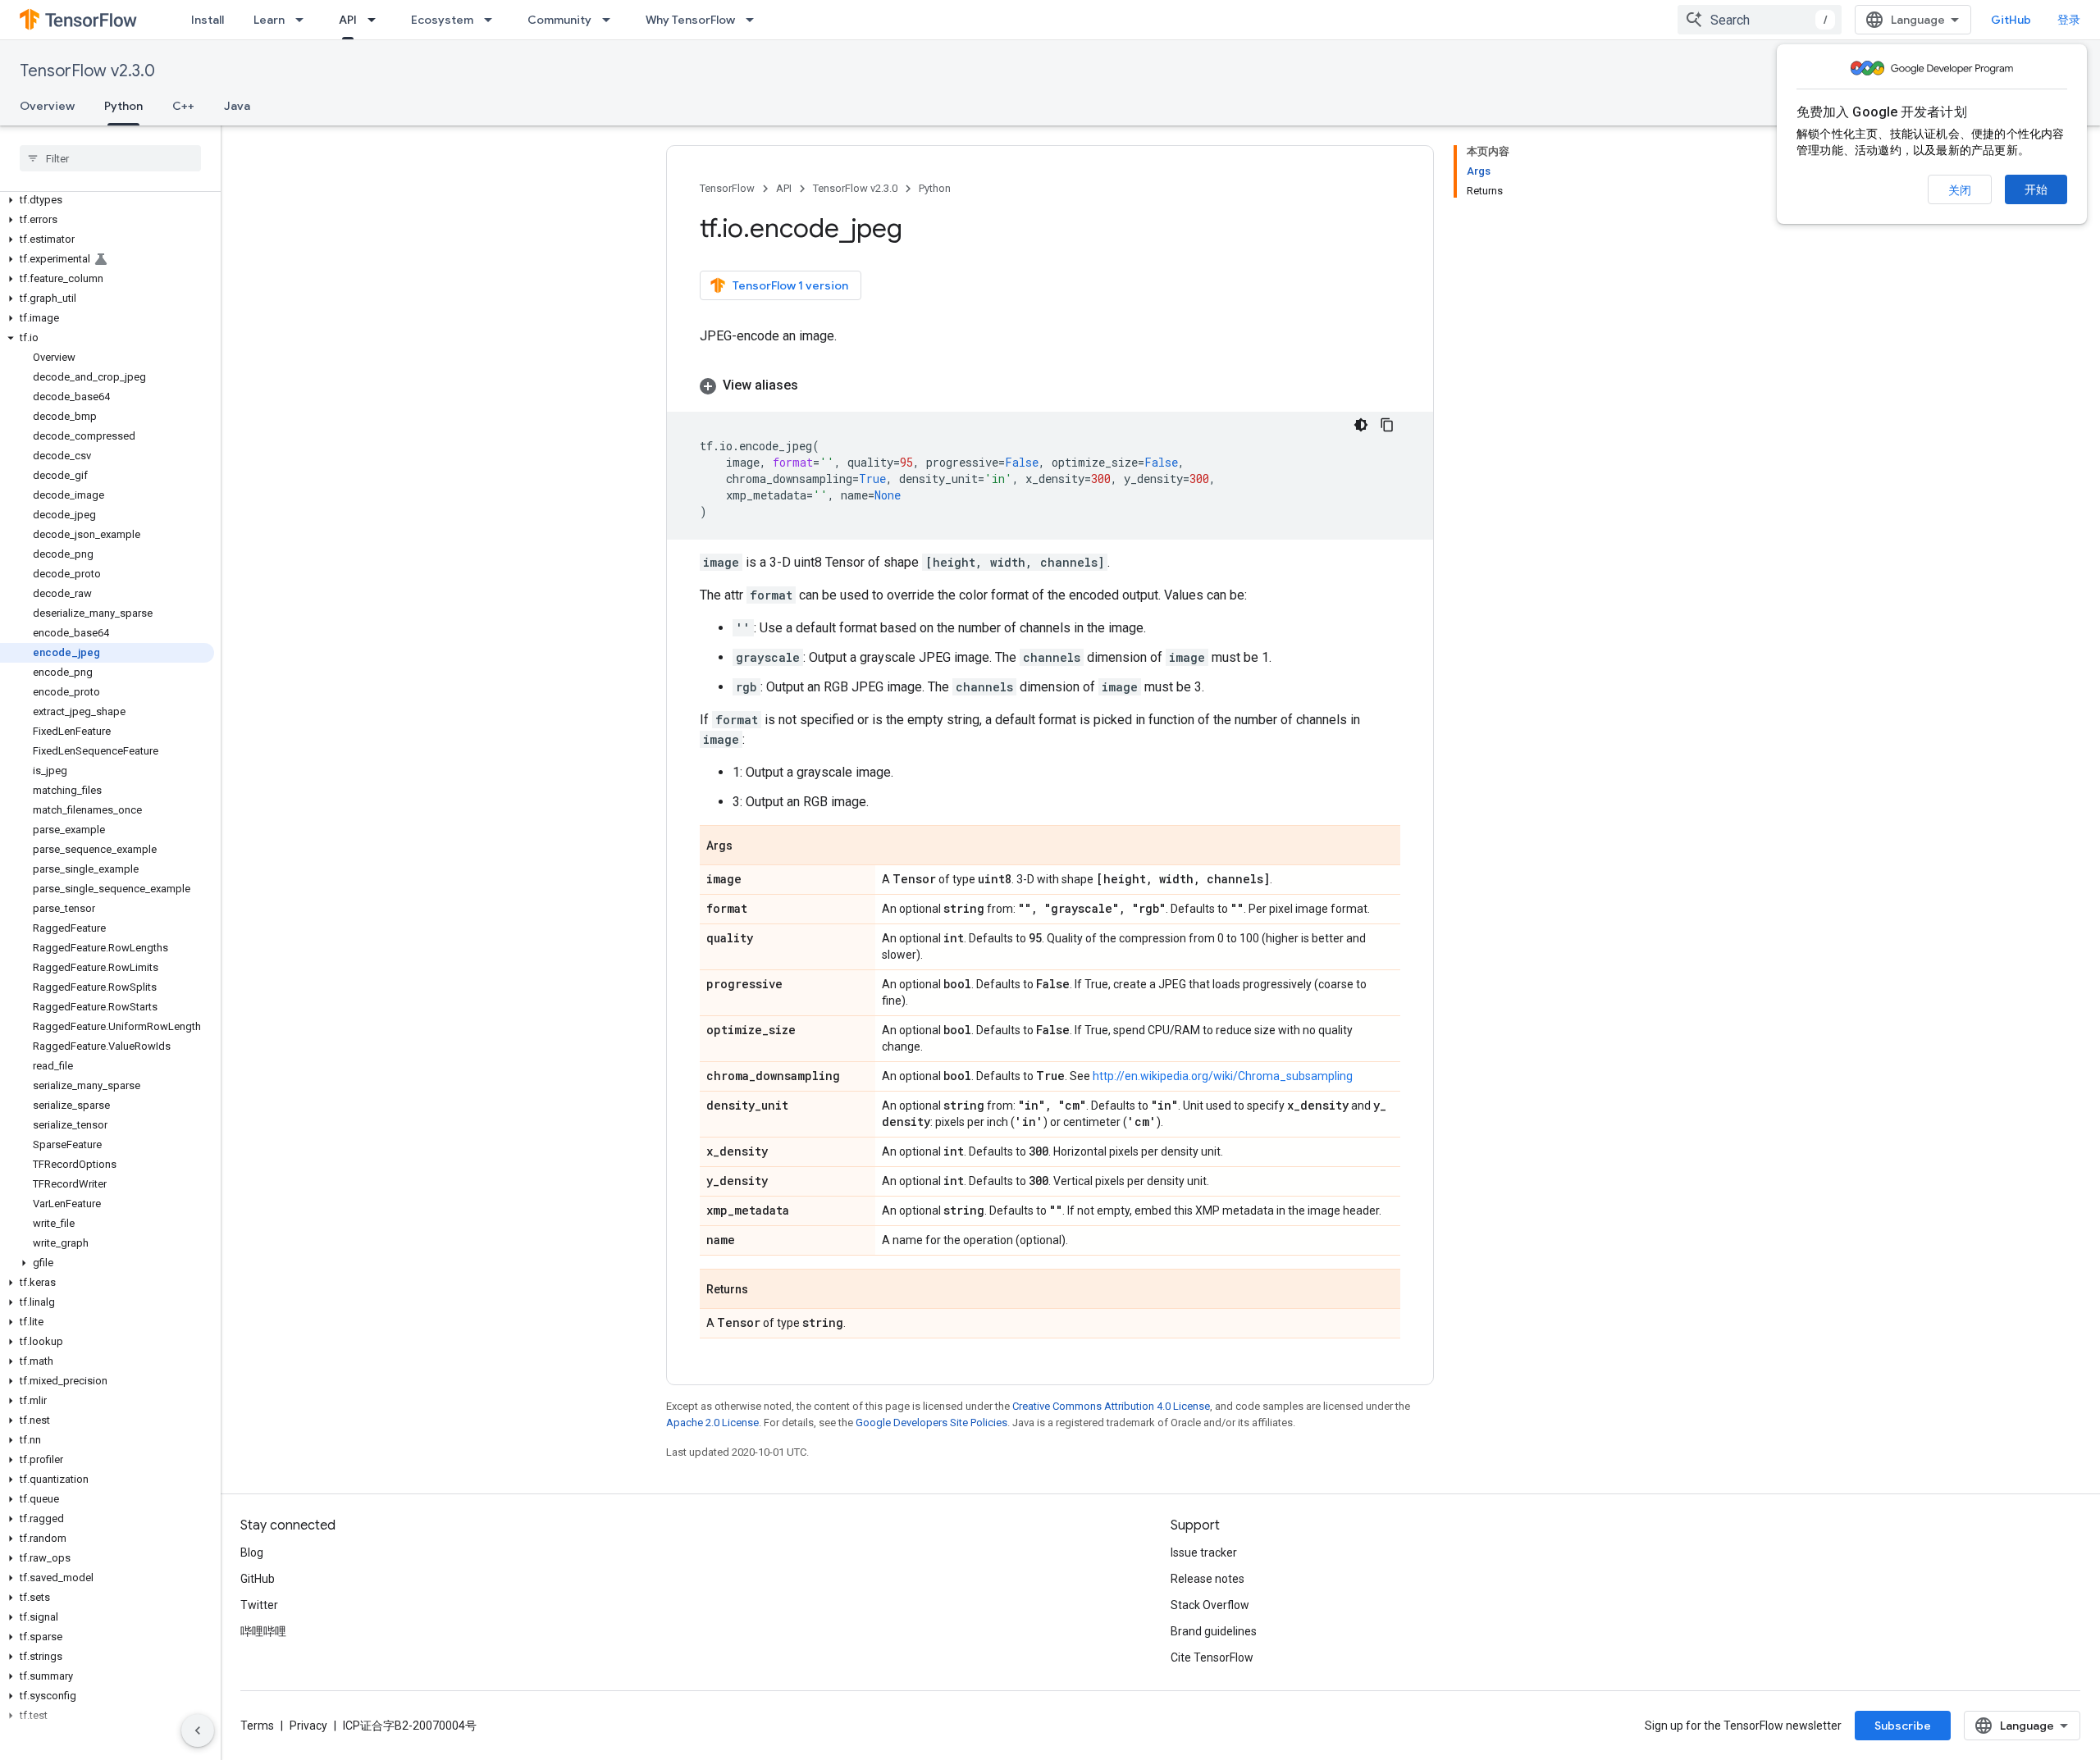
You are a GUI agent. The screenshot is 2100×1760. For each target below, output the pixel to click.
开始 (2036, 189)
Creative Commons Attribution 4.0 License (1111, 1406)
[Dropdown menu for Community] (611, 20)
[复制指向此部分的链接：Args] (749, 846)
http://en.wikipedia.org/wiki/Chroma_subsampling (1223, 1076)
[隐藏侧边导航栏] (198, 1730)
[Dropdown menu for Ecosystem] (493, 20)
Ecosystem (442, 20)
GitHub (2011, 20)
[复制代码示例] (1387, 425)
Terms (257, 1726)
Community (559, 20)
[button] (107, 200)
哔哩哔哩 (263, 1631)
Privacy (308, 1726)
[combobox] (1760, 20)
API (348, 20)
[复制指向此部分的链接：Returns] (765, 1290)
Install (208, 20)
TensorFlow (727, 188)
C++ (183, 106)
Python (123, 106)
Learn (269, 20)
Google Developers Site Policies (931, 1423)
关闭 (1960, 190)
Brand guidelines (1214, 1631)
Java (237, 106)
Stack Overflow (1210, 1605)
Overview (47, 106)
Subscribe (1903, 1726)
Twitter (259, 1605)
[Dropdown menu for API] (377, 20)
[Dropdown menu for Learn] (304, 20)
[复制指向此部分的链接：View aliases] (815, 385)
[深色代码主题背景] (1361, 425)
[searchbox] (110, 158)
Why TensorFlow (690, 20)
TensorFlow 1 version (790, 285)
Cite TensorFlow (1212, 1657)
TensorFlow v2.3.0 (87, 71)
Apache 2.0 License (712, 1423)
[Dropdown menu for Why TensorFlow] (755, 20)
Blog (252, 1553)
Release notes (1207, 1579)
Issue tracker (1204, 1553)
